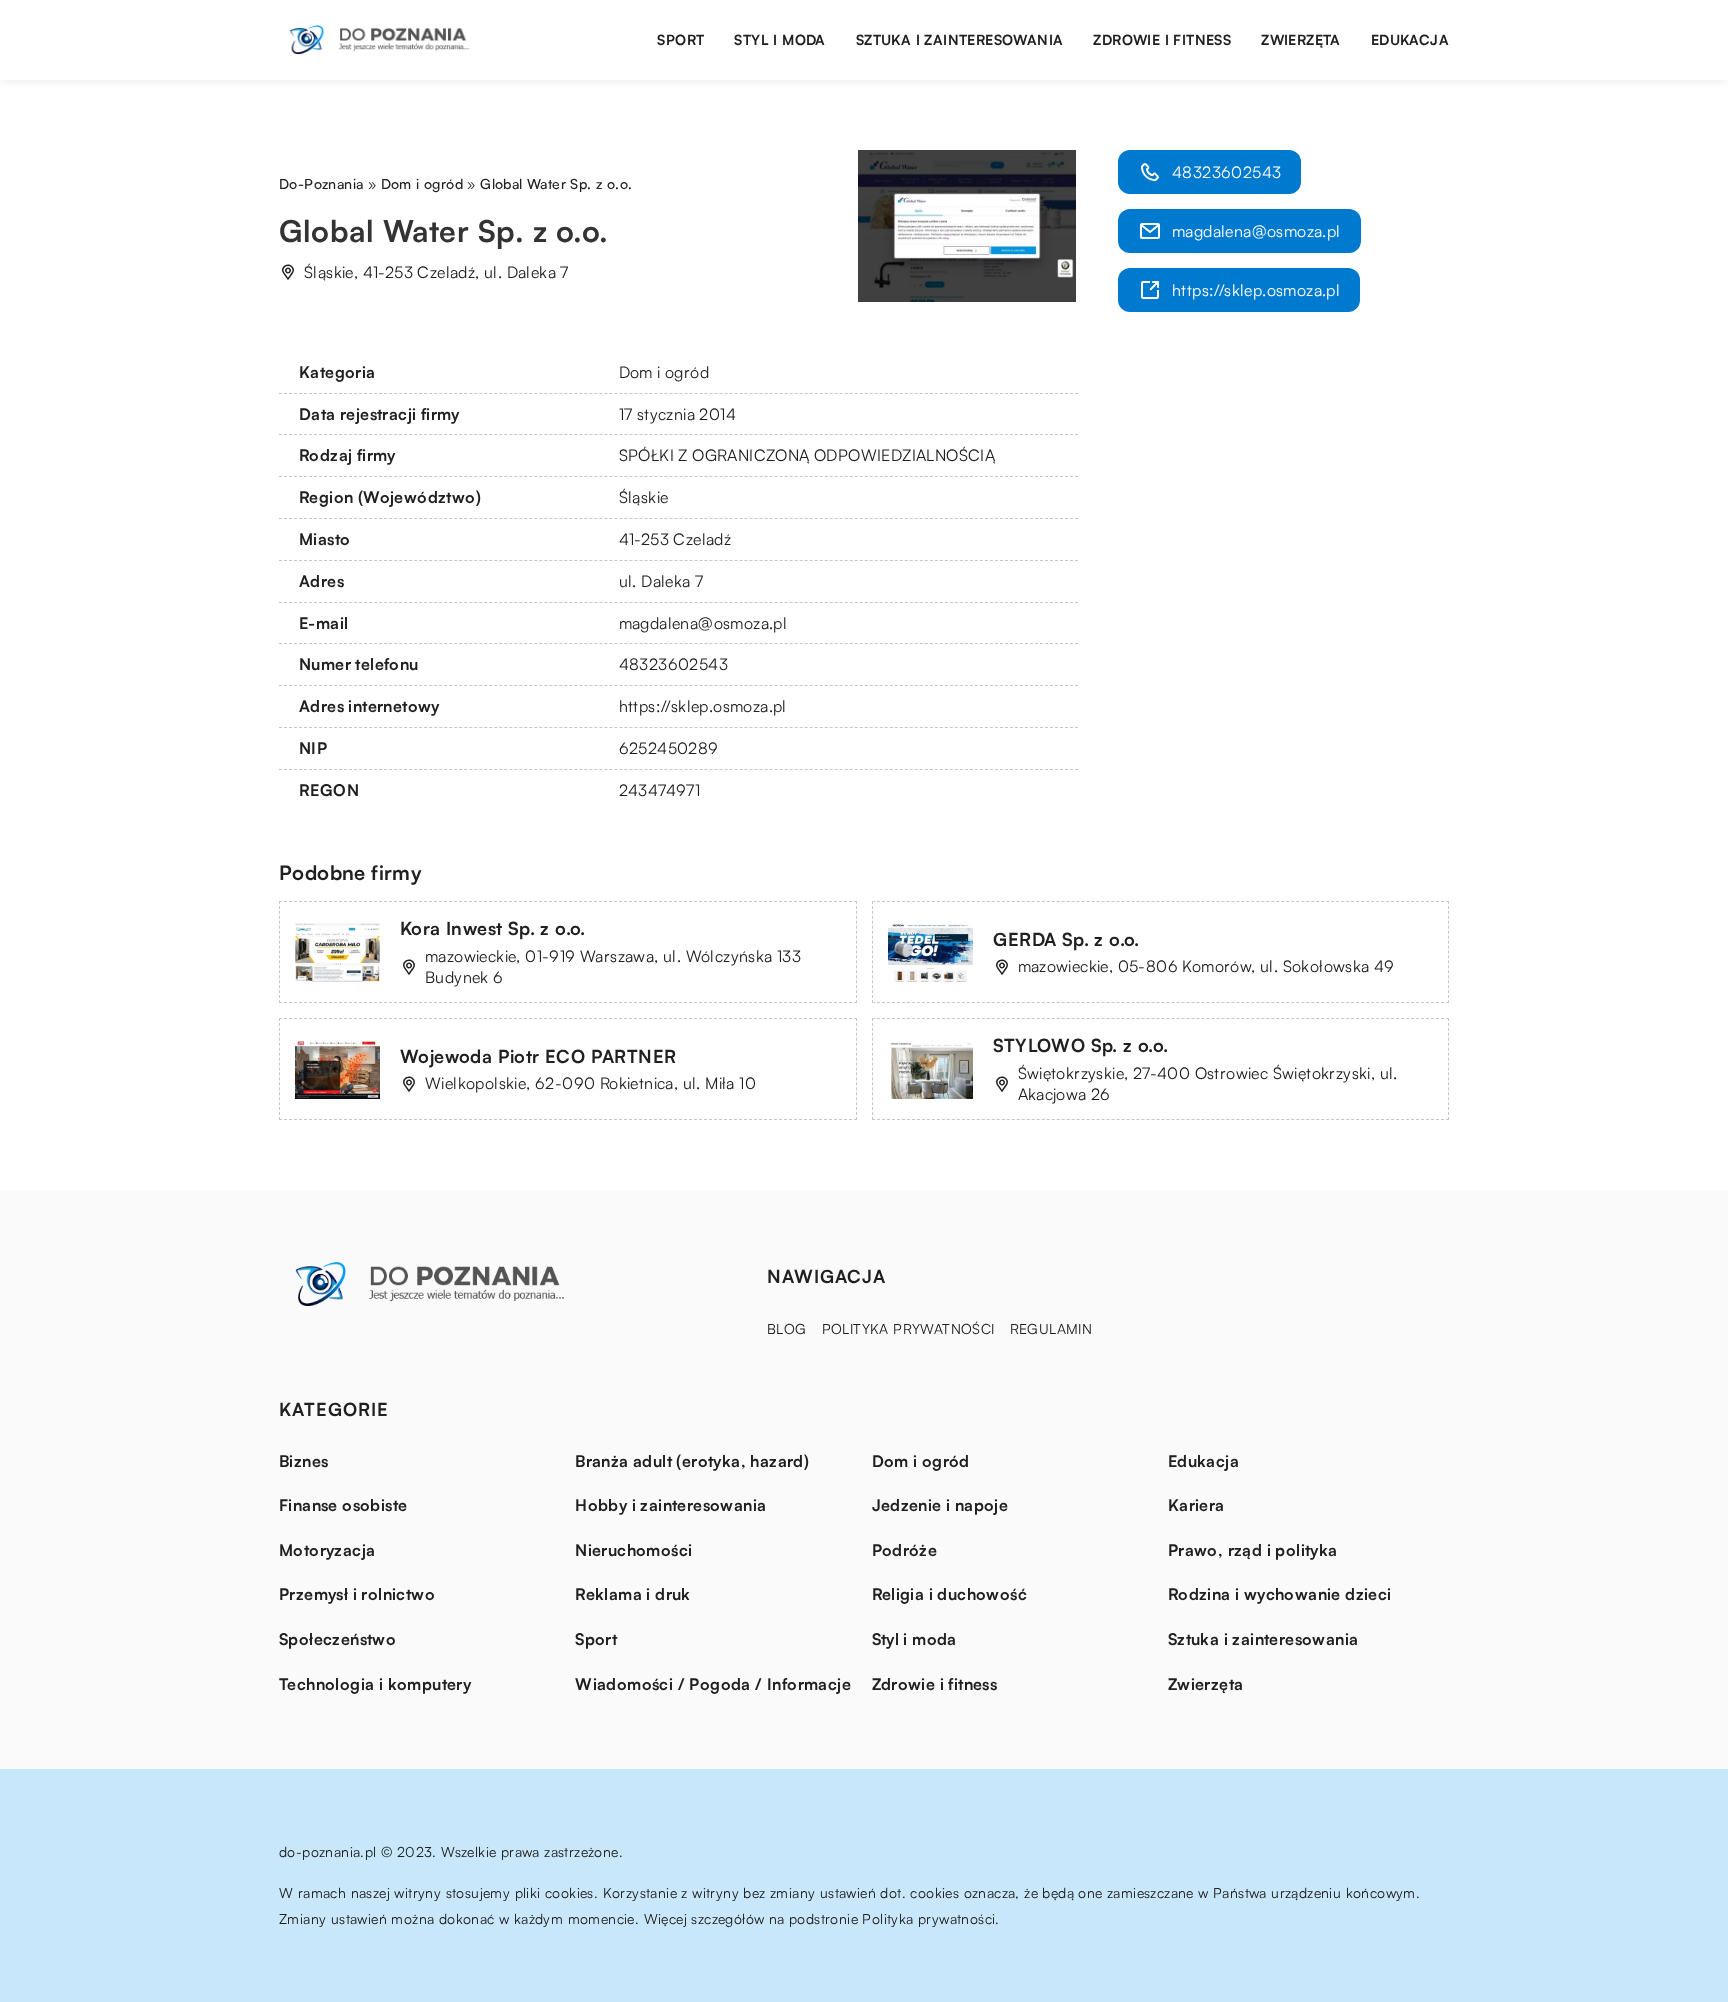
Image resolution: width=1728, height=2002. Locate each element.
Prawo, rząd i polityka (1253, 1550)
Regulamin (1051, 1328)
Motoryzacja (327, 1550)
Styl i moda (779, 39)
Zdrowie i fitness (1162, 39)
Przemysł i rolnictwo (357, 1594)
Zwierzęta (1301, 39)
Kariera (1196, 1505)
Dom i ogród (664, 372)
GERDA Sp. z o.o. (1066, 939)
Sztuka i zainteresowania (960, 39)
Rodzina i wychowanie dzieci (1280, 1594)
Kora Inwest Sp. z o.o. (493, 928)
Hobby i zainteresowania (670, 1505)
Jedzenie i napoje (940, 1505)
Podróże (905, 1550)
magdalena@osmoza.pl (703, 623)
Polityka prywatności (908, 1328)
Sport (680, 39)
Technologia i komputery (375, 1684)
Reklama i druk (633, 1594)
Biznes (303, 1461)
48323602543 (673, 664)
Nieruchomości (633, 1550)
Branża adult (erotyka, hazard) (692, 1461)
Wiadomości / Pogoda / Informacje (713, 1684)
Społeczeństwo (337, 1639)
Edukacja (1410, 39)
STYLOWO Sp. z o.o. (1081, 1045)
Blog (787, 1328)
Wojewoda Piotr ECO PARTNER (538, 1056)
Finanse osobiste (343, 1505)
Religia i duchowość (950, 1594)
